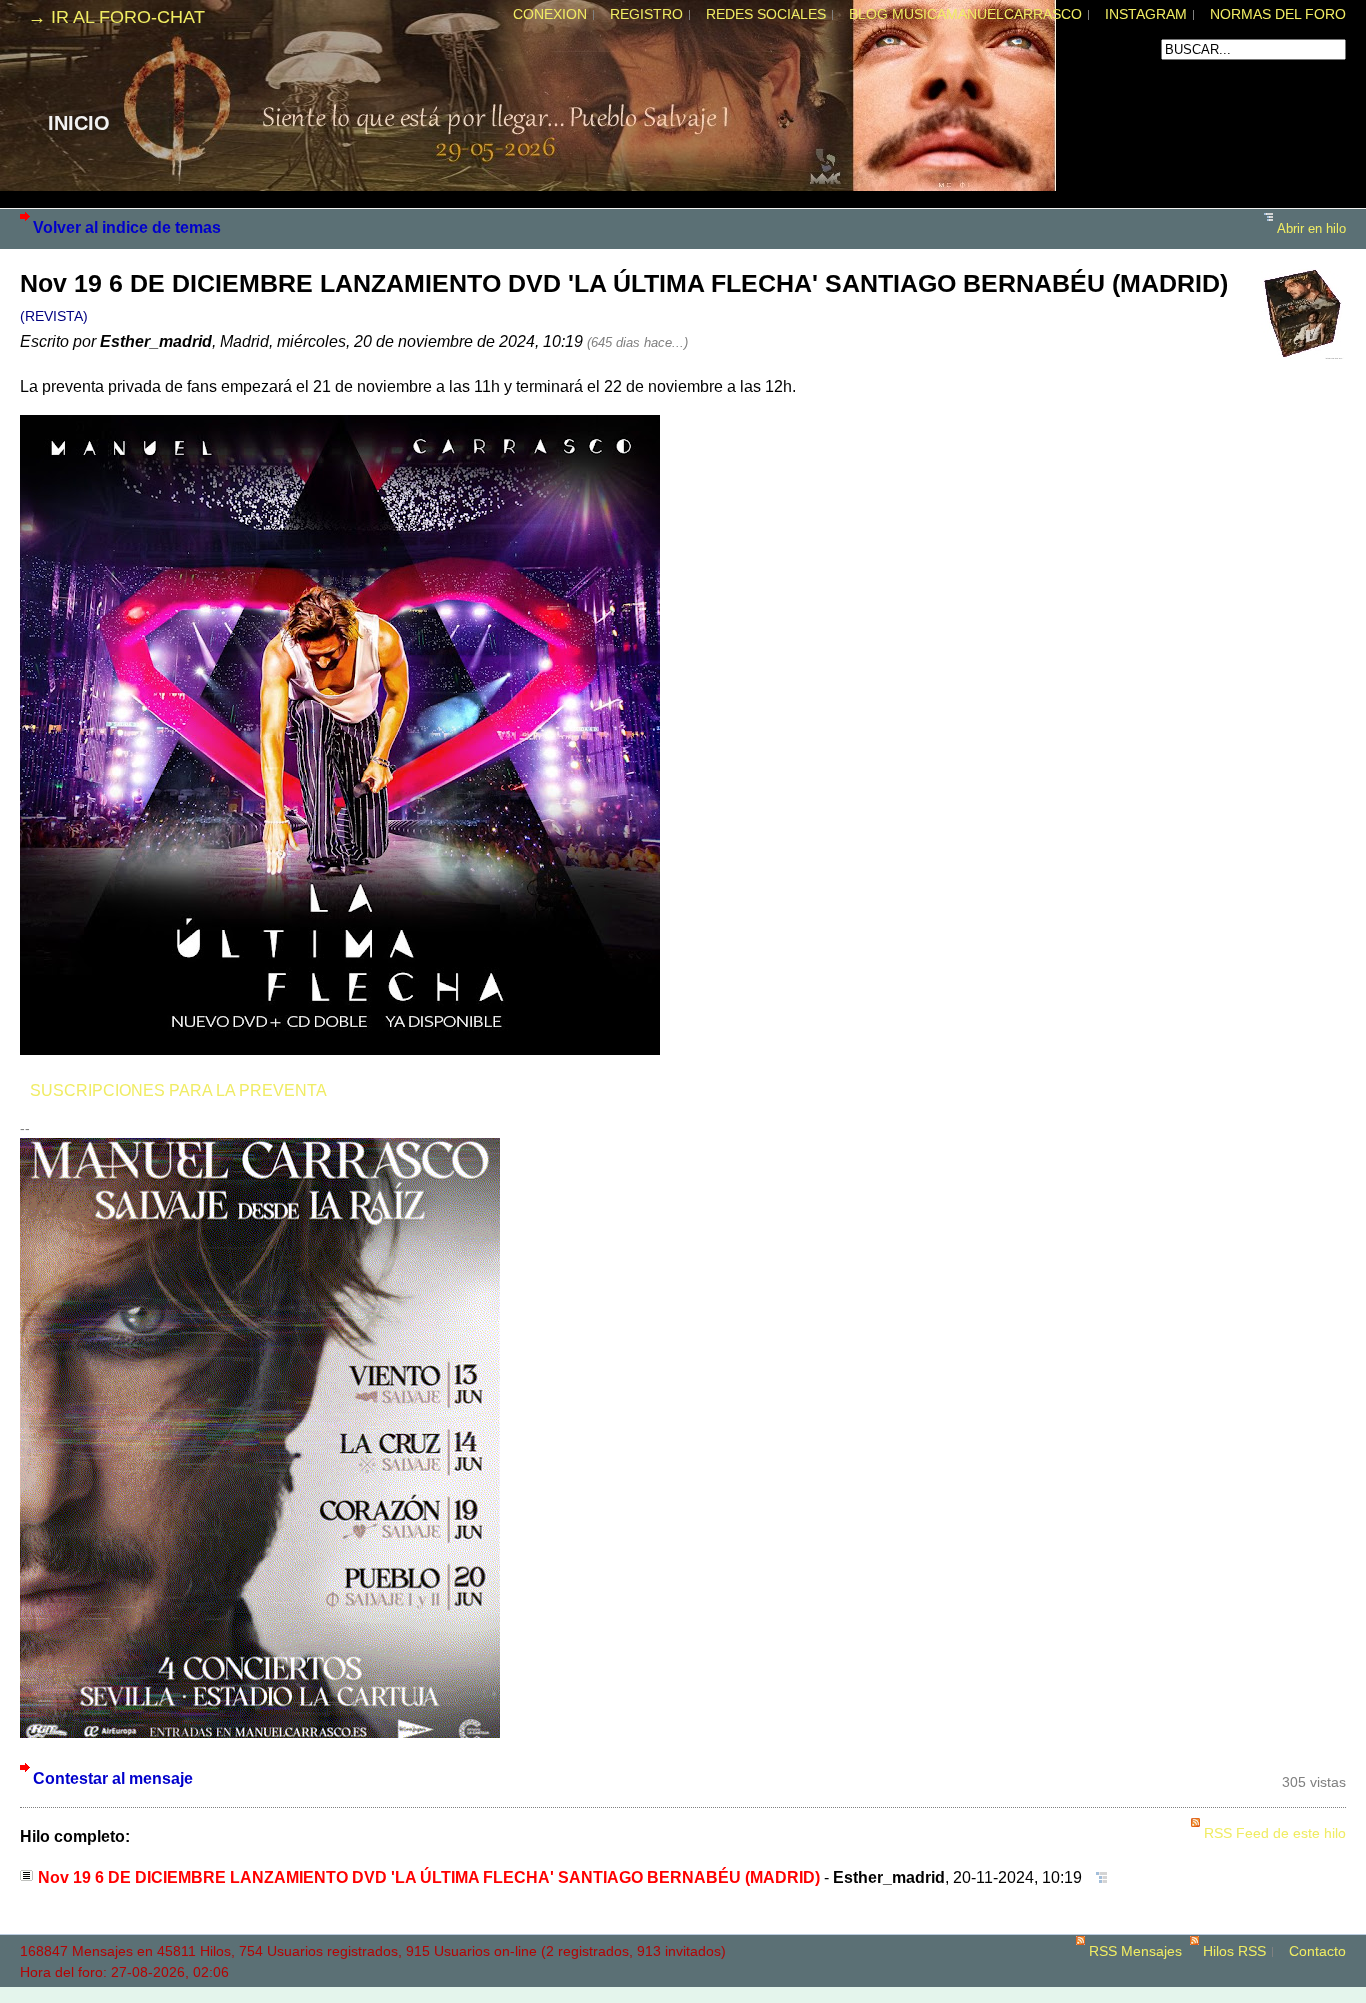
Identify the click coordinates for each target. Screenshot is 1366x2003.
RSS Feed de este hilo (1275, 1833)
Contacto (1317, 1951)
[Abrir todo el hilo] (1096, 1877)
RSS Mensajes (1135, 1951)
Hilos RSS (1234, 1951)
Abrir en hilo (1311, 228)
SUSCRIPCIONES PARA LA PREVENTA (178, 1090)
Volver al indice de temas (127, 227)
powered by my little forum (683, 1993)
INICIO (79, 123)
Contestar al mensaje (113, 1778)
